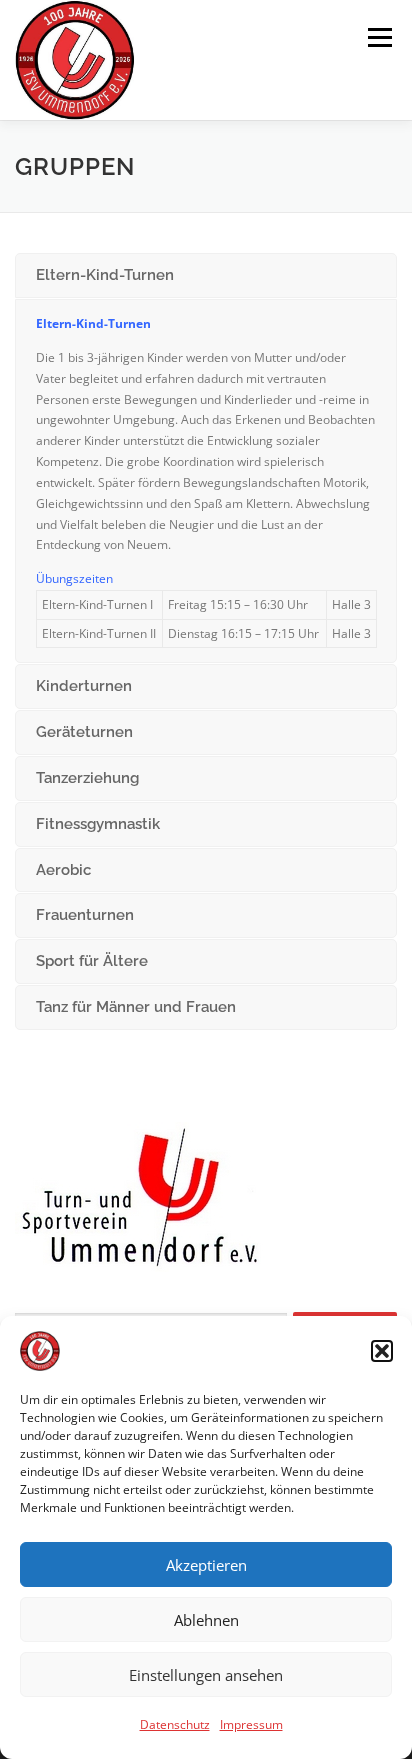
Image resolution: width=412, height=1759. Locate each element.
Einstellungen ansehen (206, 1675)
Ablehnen (206, 1620)
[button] (382, 1351)
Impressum (251, 1724)
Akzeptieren (206, 1565)
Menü (378, 37)
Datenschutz (175, 1724)
